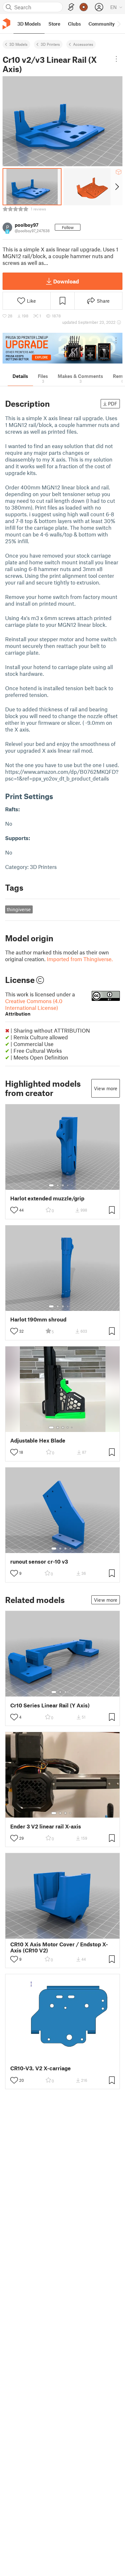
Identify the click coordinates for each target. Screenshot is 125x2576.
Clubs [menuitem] (74, 24)
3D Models (18, 44)
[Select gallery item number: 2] (58, 1185)
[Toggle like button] (14, 1210)
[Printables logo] (6, 24)
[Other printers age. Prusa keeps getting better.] (63, 348)
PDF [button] (113, 404)
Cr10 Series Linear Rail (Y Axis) (50, 1705)
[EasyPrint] (71, 7)
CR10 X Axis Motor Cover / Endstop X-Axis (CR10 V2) (59, 1947)
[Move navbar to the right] (119, 24)
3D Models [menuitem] (29, 24)
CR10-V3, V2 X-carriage (41, 2068)
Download (66, 281)
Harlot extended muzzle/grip (47, 1198)
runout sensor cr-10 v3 (39, 1562)
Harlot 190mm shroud (38, 1319)
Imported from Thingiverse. (80, 959)
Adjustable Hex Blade (38, 1440)
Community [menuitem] (102, 24)
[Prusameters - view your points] (84, 7)
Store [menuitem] (54, 24)
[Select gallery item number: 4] (68, 1185)
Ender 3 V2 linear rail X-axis (46, 1826)
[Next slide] (117, 187)
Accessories (83, 44)
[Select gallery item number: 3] (63, 1185)
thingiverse (19, 909)
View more (106, 1088)
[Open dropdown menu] (117, 59)
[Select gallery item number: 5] (72, 1185)
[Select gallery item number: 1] (51, 1185)
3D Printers (50, 44)
